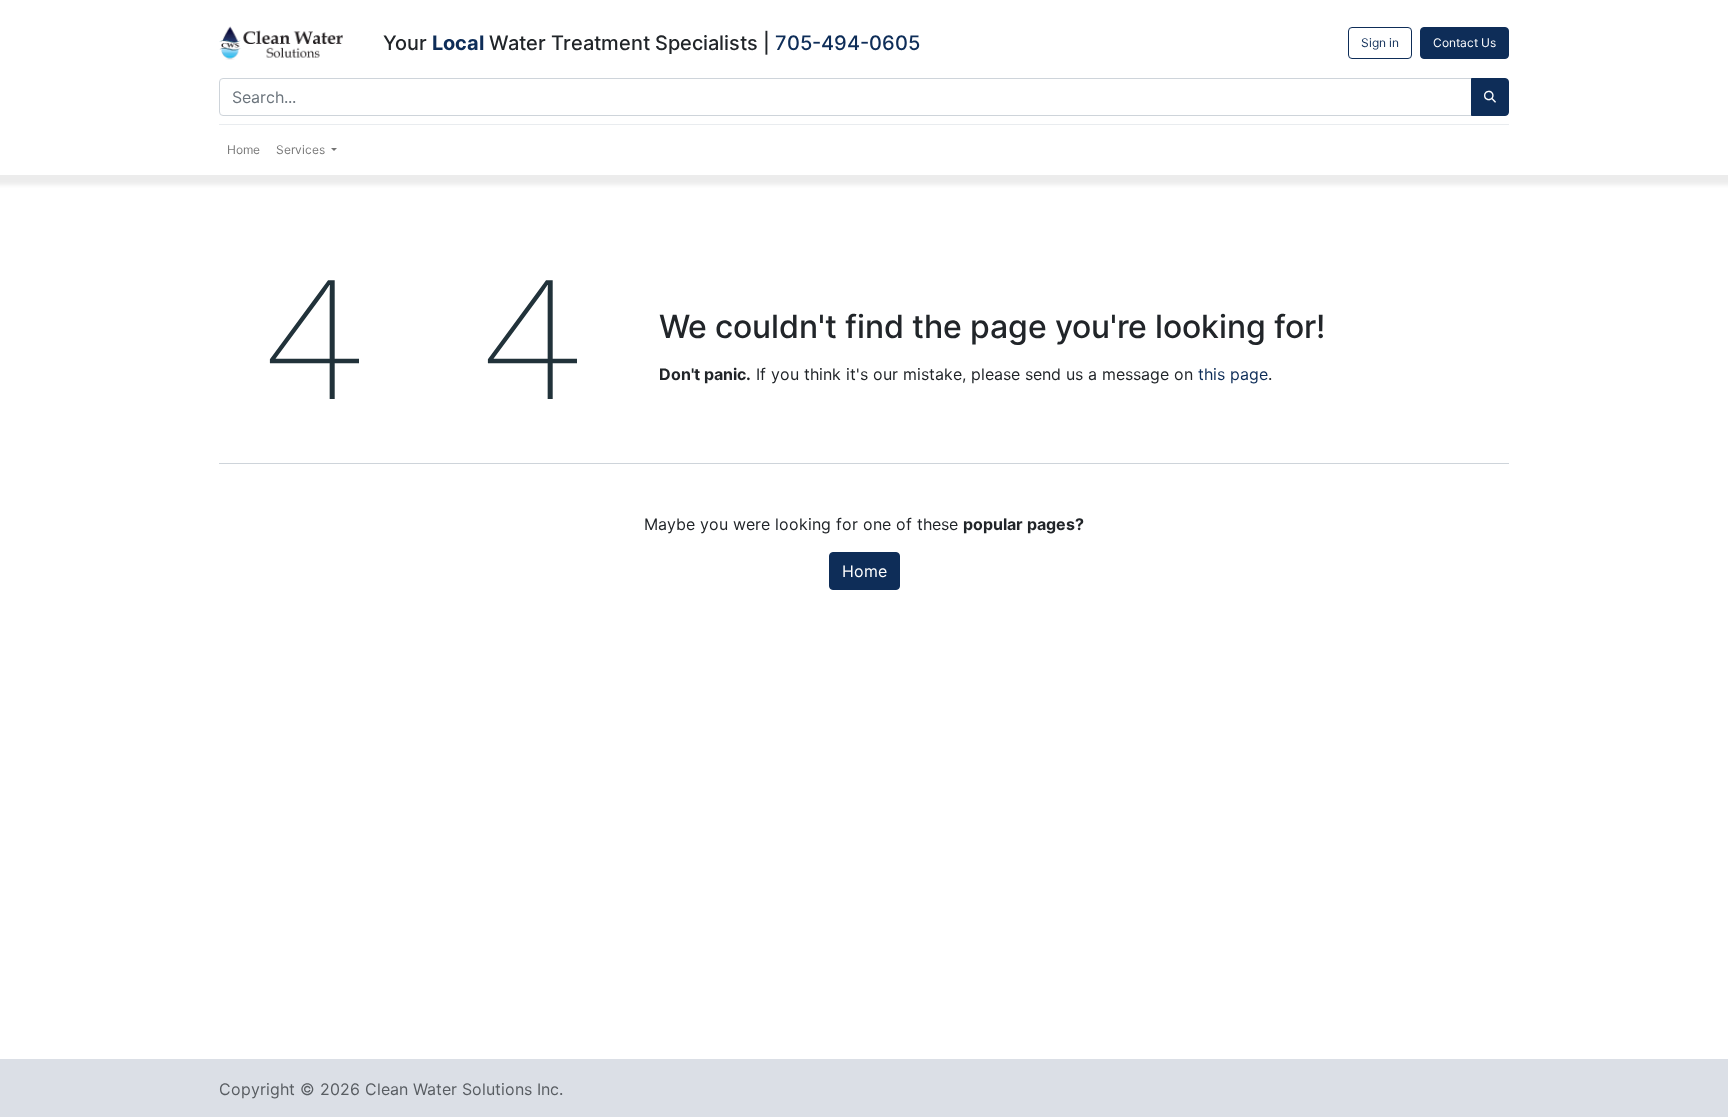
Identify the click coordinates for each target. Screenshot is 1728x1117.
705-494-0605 (847, 43)
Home (864, 571)
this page (1233, 374)
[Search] (1490, 97)
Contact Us (1464, 42)
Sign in (1380, 42)
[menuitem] (243, 150)
